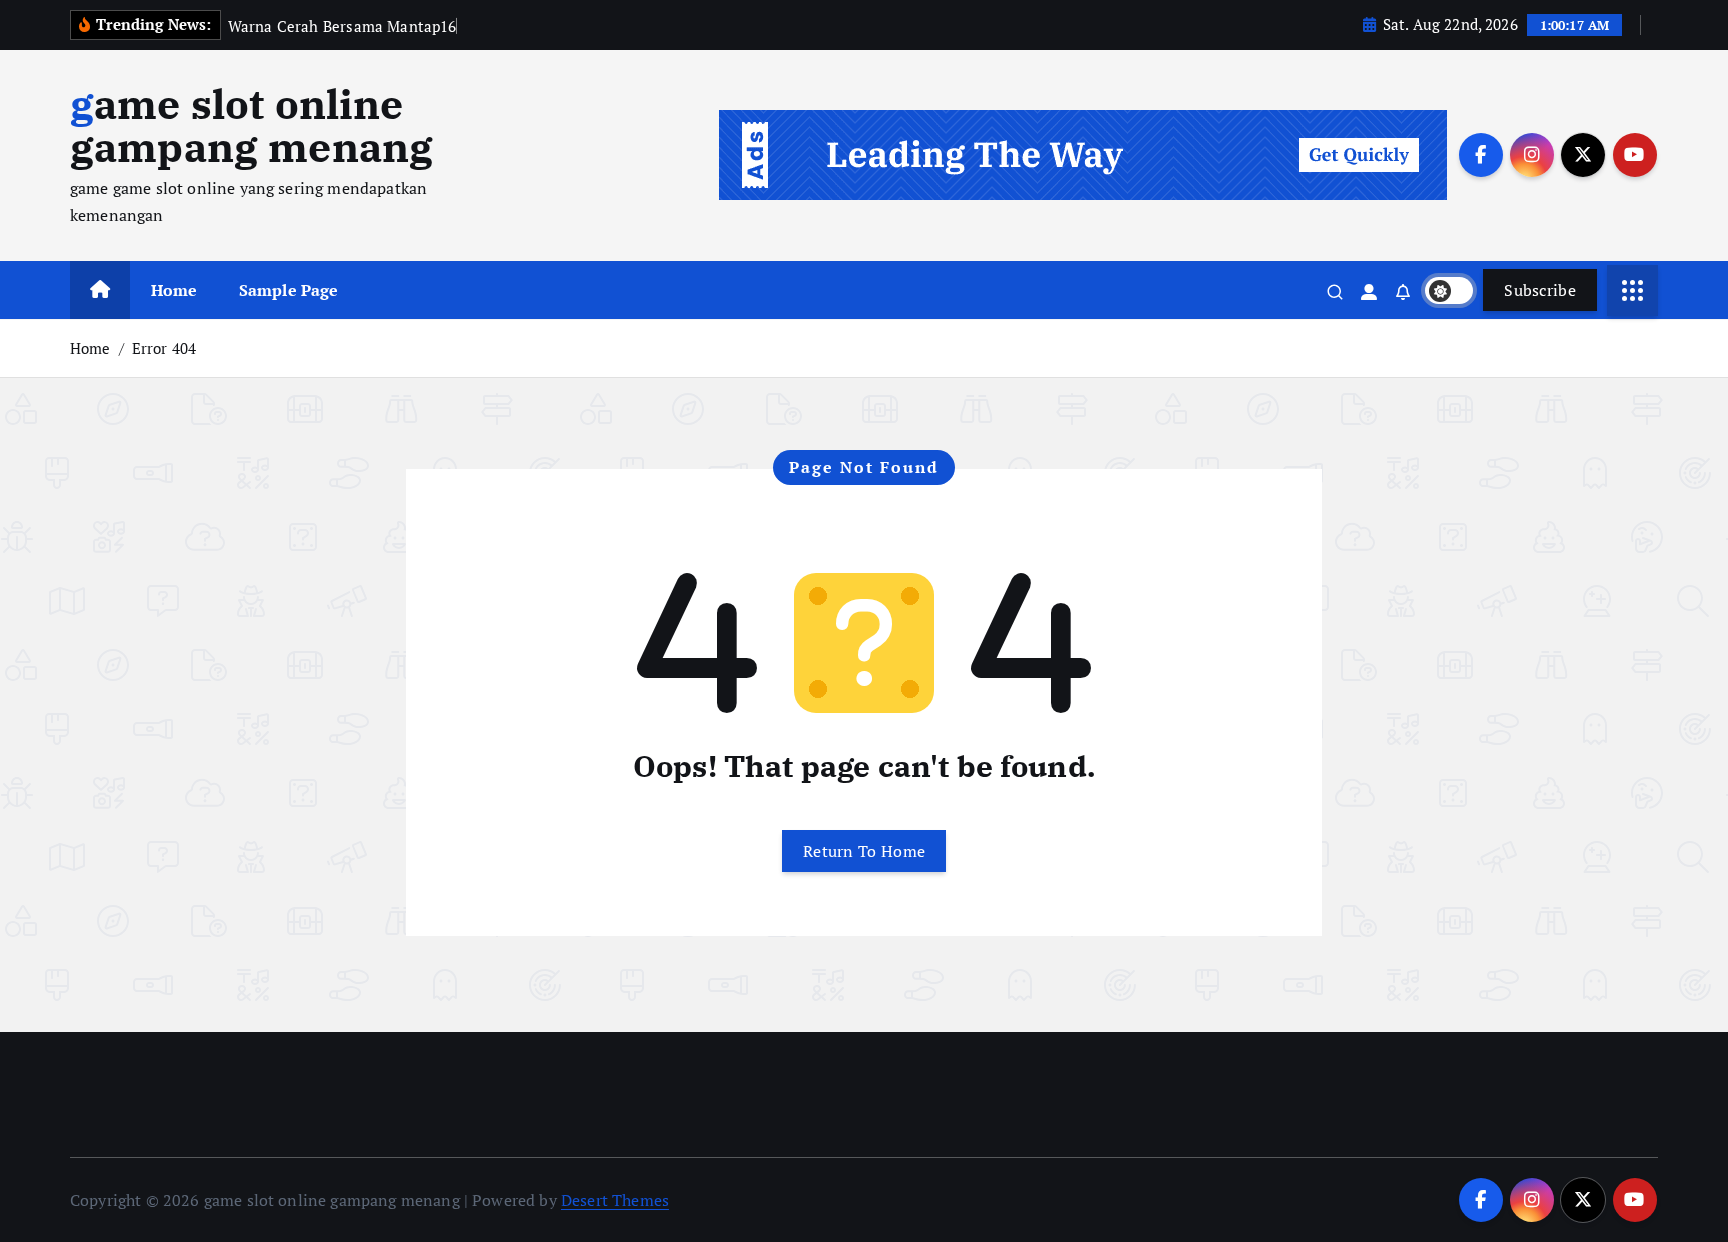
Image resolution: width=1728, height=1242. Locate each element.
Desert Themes (615, 1200)
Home (174, 290)
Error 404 (164, 348)
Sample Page (289, 290)
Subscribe (1540, 290)
